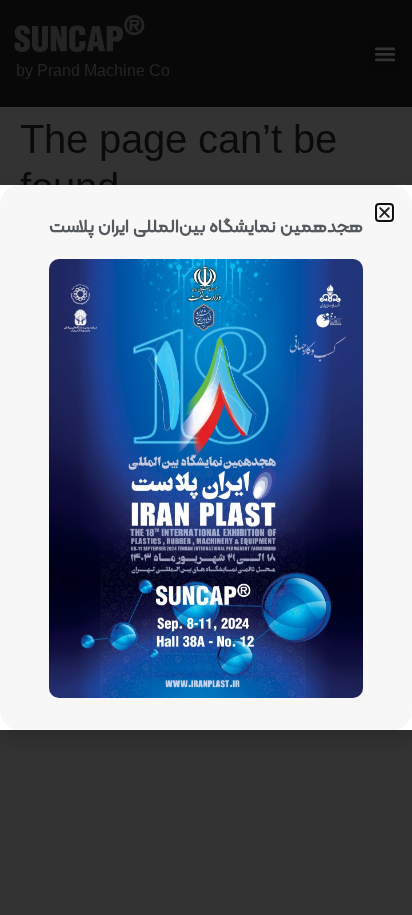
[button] (384, 212)
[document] (206, 457)
